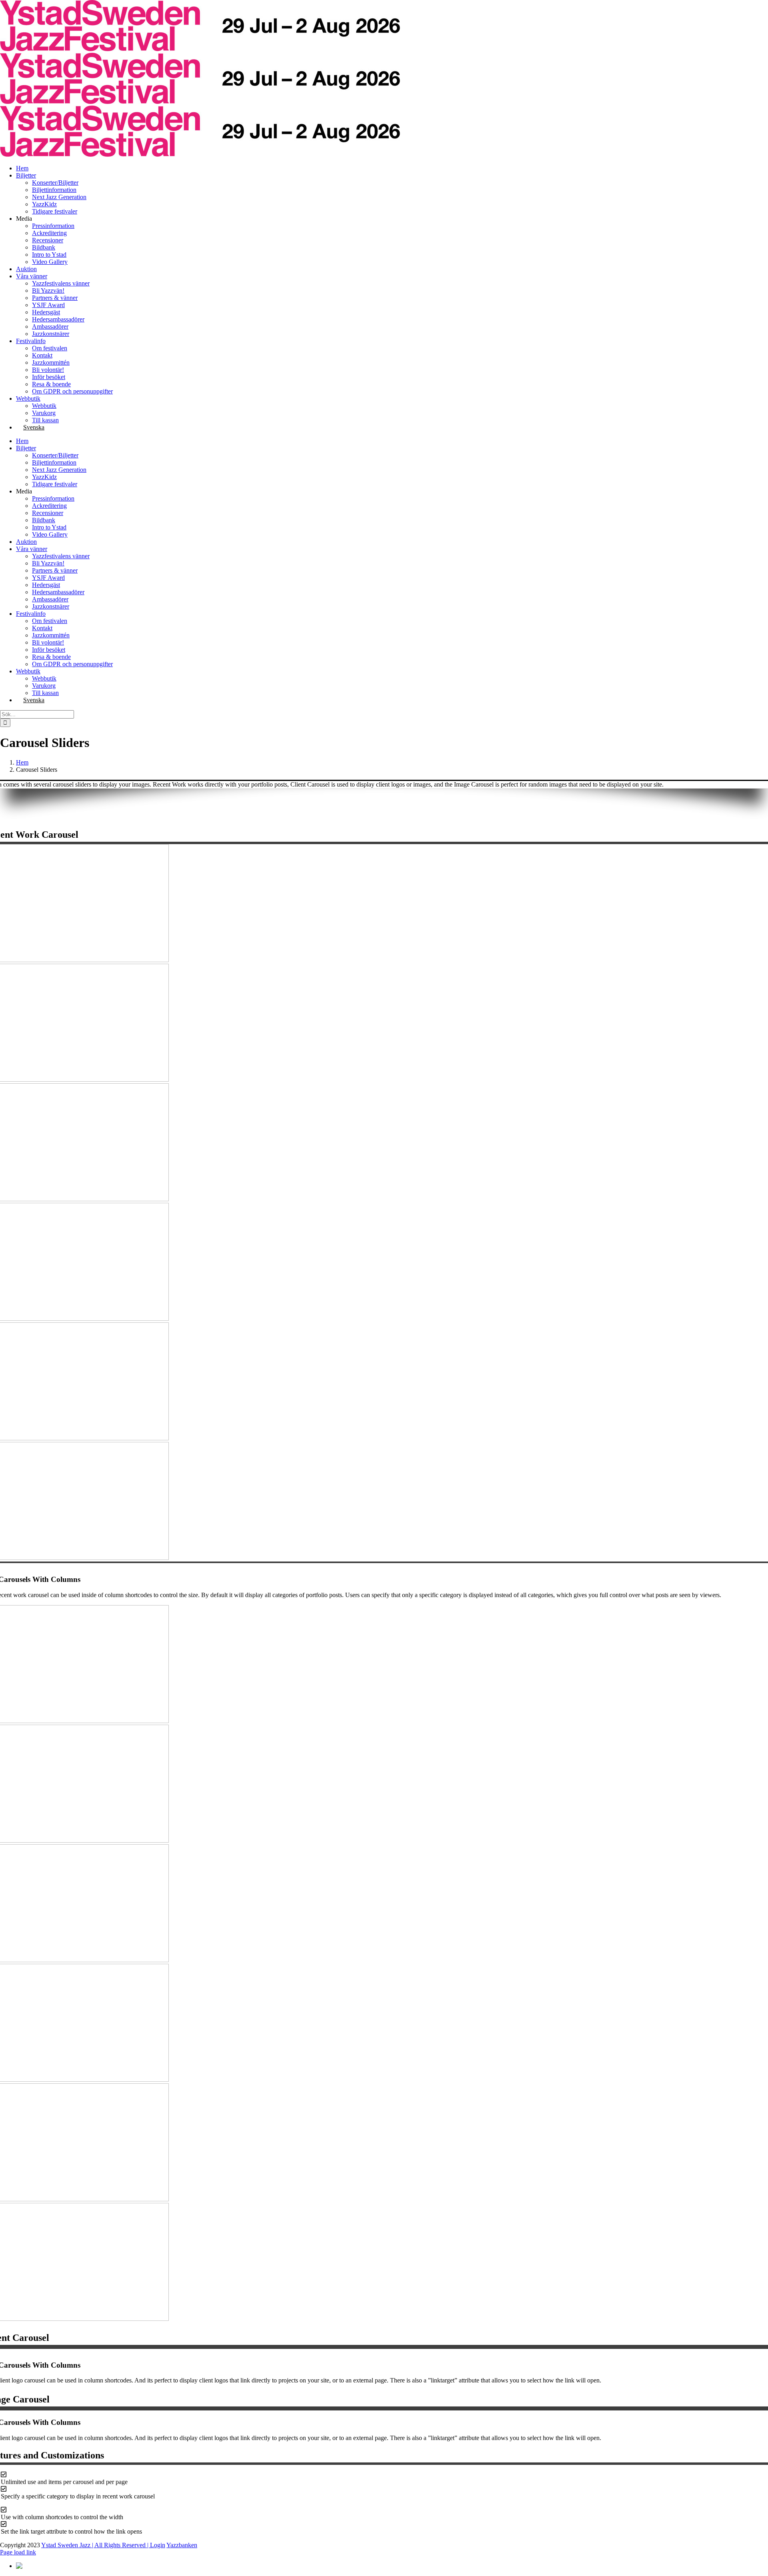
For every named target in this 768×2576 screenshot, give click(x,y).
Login (158, 2545)
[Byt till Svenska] (30, 2566)
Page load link (18, 2552)
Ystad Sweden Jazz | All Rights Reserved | (96, 2545)
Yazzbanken (182, 2545)
